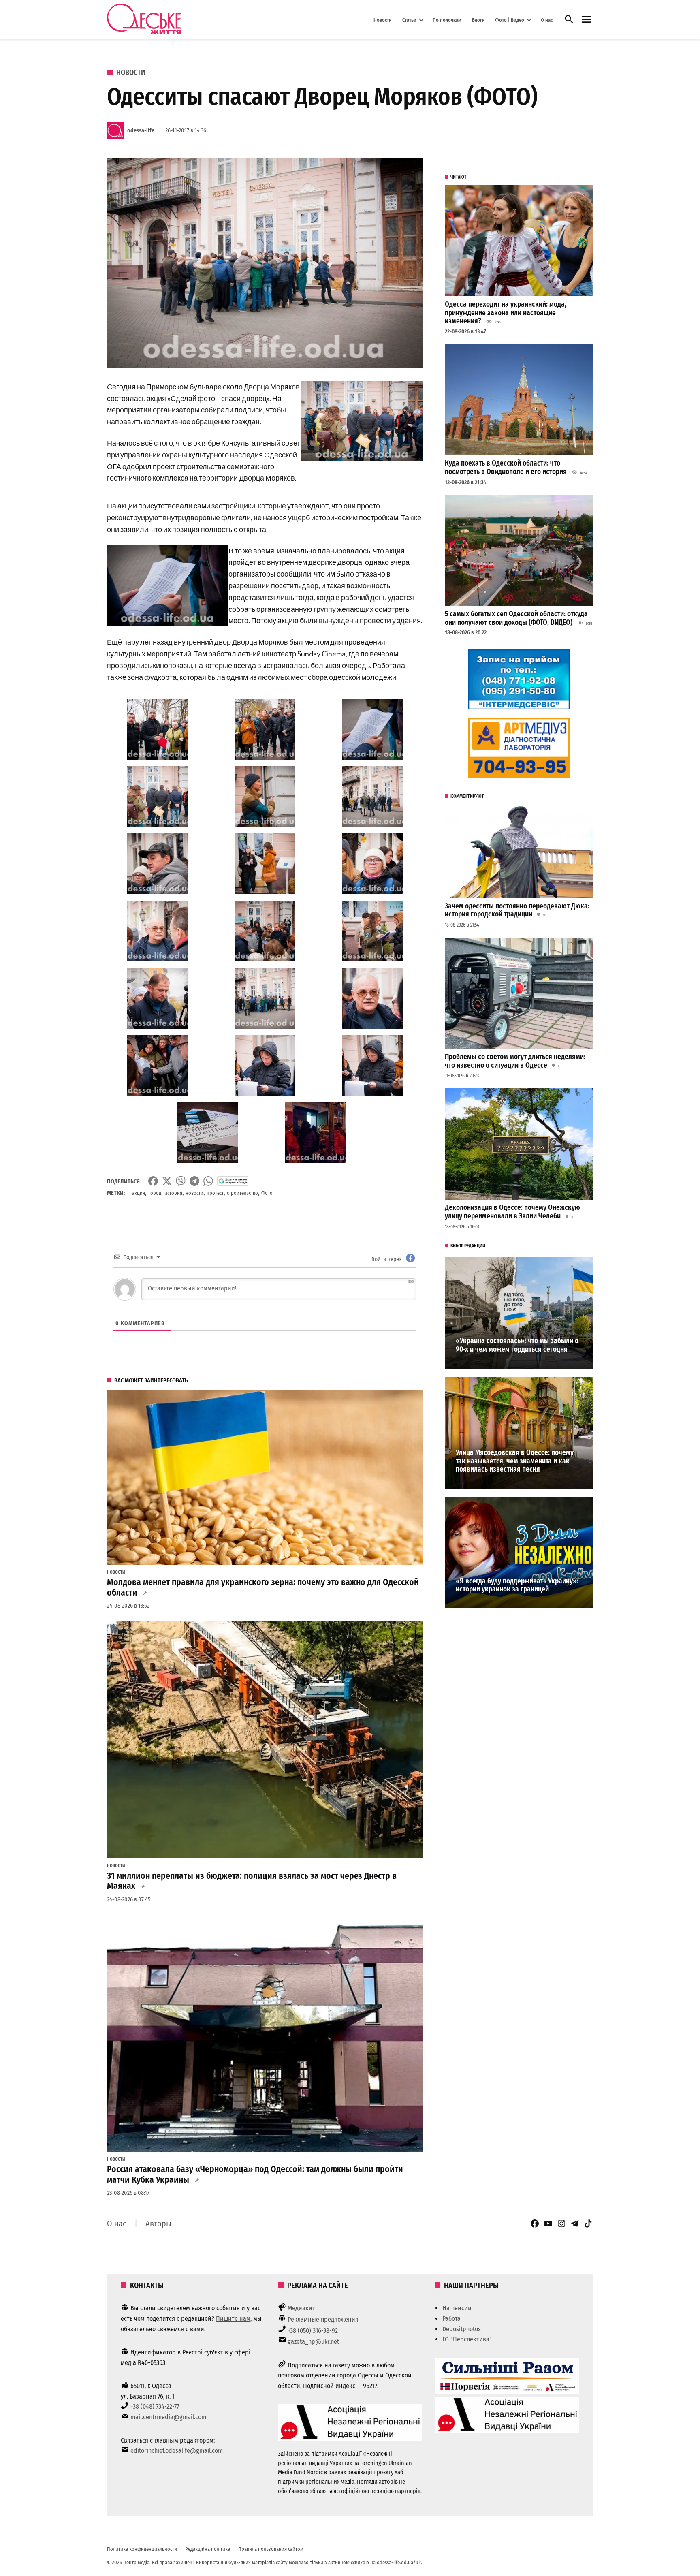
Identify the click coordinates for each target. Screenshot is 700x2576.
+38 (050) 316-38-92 (313, 2331)
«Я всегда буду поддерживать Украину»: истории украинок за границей (517, 1585)
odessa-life (141, 131)
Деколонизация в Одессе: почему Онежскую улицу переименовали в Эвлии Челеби (512, 1212)
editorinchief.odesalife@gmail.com (177, 2451)
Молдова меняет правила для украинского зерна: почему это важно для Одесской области (263, 1587)
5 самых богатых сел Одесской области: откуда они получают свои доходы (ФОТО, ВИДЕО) (516, 618)
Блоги (478, 20)
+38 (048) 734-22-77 (155, 2406)
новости (194, 1193)
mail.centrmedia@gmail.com (168, 2417)
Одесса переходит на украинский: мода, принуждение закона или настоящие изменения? (506, 313)
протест (215, 1193)
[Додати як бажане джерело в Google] (233, 1181)
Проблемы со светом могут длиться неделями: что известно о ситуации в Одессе (515, 1061)
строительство (242, 1193)
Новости (383, 20)
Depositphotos (462, 2329)
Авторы (158, 2224)
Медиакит (301, 2308)
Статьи (409, 20)
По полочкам (447, 20)
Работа (451, 2319)
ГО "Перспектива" (467, 2339)
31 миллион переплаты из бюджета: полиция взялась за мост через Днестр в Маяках (252, 1881)
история (173, 1193)
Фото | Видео (510, 20)
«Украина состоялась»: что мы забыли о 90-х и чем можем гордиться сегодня (517, 1345)
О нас (547, 20)
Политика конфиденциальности (142, 2549)
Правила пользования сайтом (271, 2549)
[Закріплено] (587, 20)
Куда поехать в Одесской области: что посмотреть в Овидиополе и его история (506, 468)
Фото (267, 1193)
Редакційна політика (208, 2549)
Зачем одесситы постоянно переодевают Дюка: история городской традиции (517, 910)
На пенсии (457, 2308)
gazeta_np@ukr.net (313, 2342)
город (155, 1193)
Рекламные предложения (323, 2319)
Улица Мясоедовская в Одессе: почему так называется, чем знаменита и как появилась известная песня (515, 1461)
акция (139, 1193)
